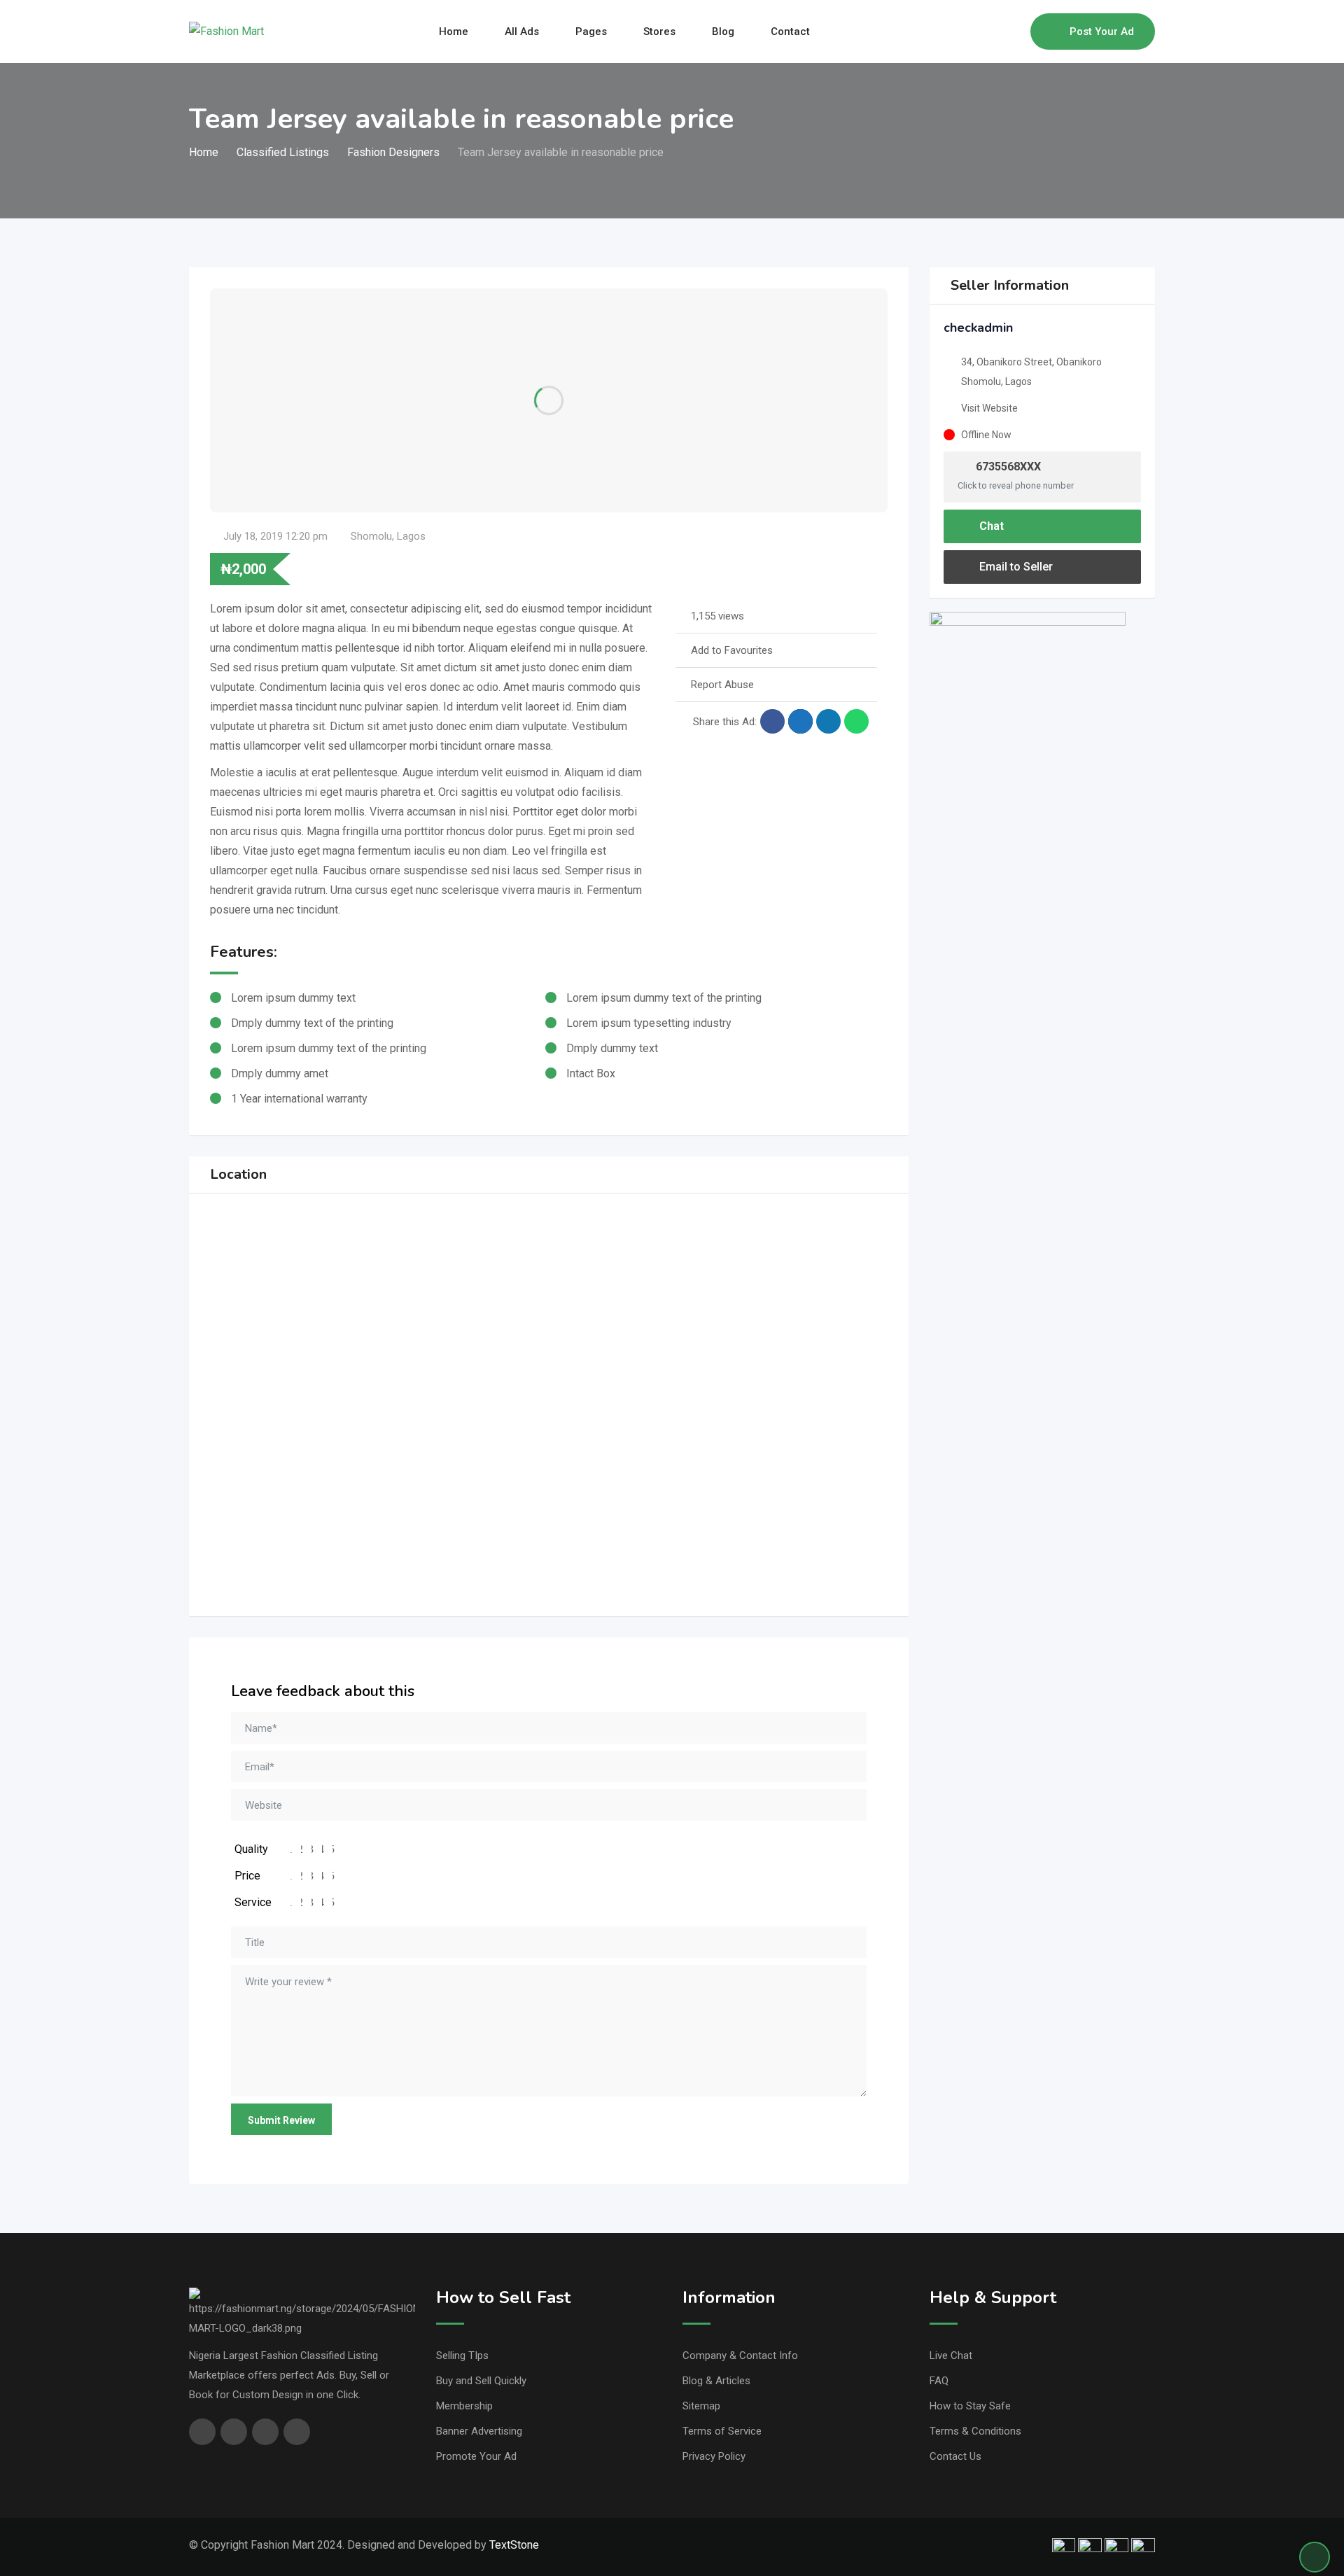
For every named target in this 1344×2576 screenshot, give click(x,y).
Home (454, 31)
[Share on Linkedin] (828, 721)
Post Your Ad (1102, 31)
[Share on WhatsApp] (856, 721)
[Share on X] (800, 721)
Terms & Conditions (975, 2431)
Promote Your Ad (476, 2456)
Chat (990, 526)
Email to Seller (1015, 567)
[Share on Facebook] (772, 721)
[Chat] (990, 31)
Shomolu (371, 536)
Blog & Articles (716, 2381)
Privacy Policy (714, 2456)
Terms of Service (722, 2431)
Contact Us (955, 2456)
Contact (790, 31)
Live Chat (951, 2355)
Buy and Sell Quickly (481, 2381)
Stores (659, 31)
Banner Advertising (479, 2431)
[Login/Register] (1013, 31)
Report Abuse (722, 685)
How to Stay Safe (970, 2406)
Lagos (411, 536)
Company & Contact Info (740, 2355)
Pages (591, 31)
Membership (464, 2406)
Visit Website (989, 408)
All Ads (522, 31)
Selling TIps (462, 2355)
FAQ (939, 2381)
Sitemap (701, 2406)
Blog (723, 31)
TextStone (514, 2545)
